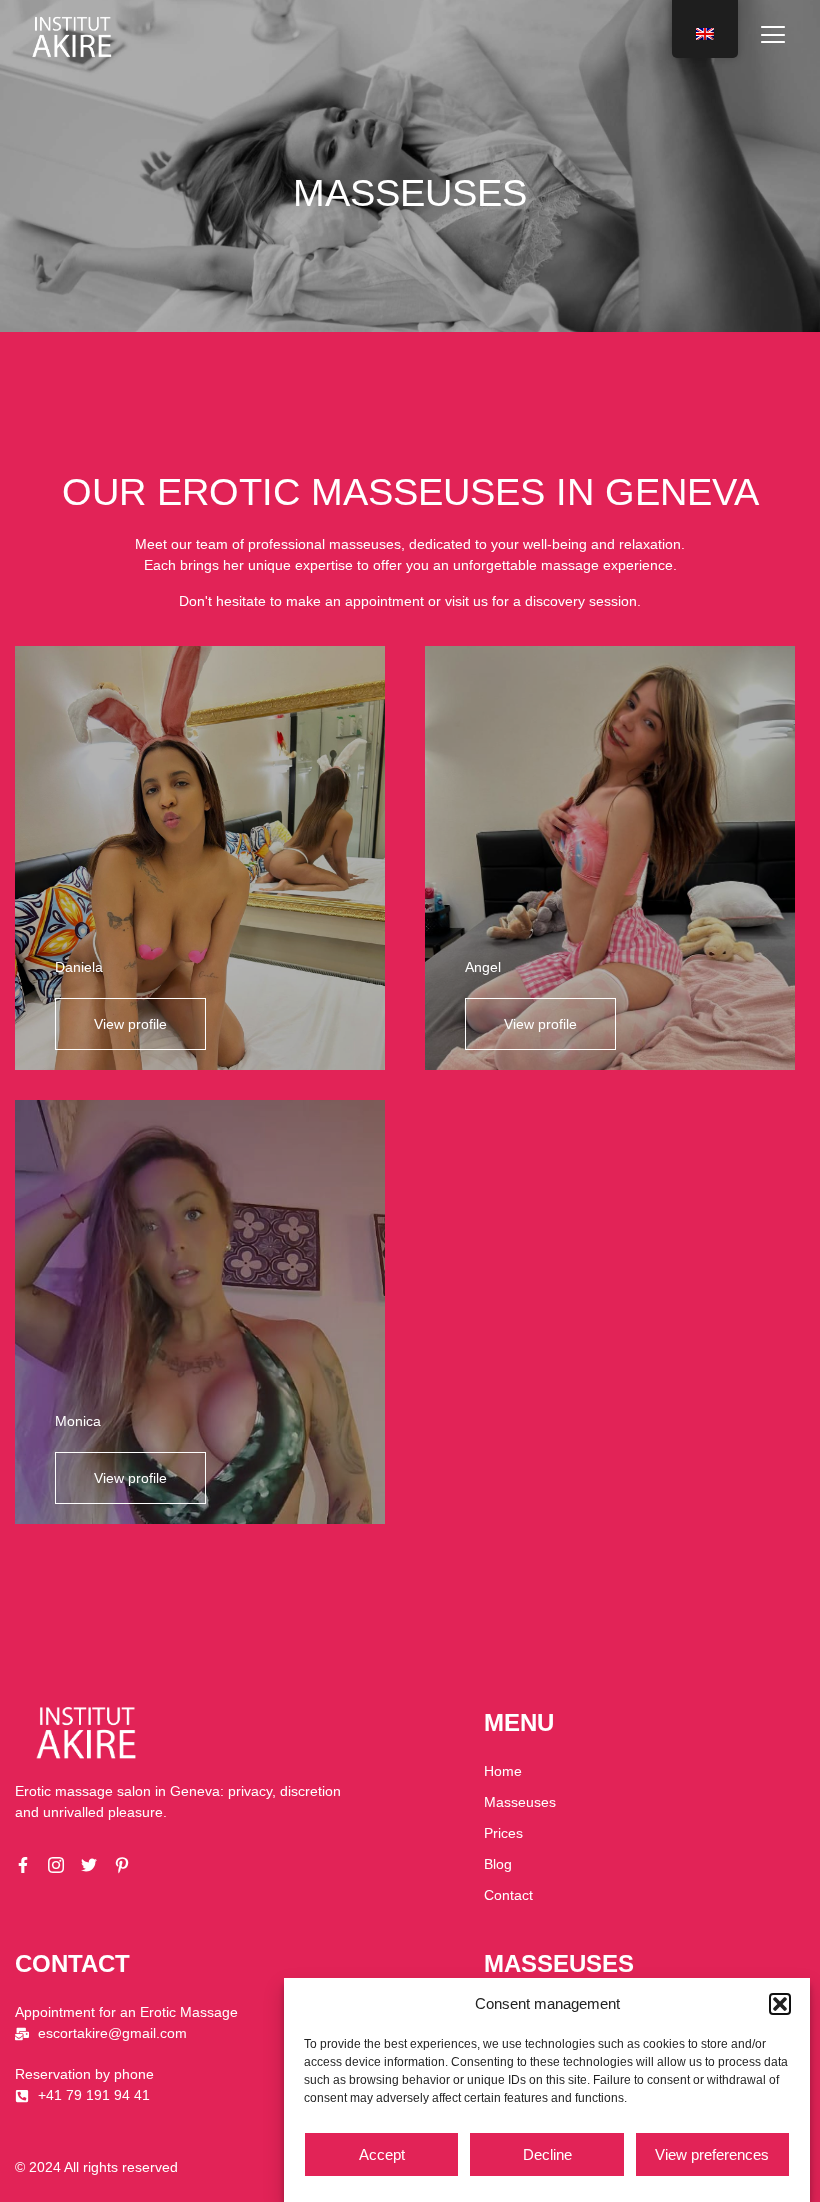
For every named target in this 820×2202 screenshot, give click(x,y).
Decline (547, 2154)
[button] (780, 2004)
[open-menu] (773, 37)
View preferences (712, 2154)
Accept (382, 2154)
